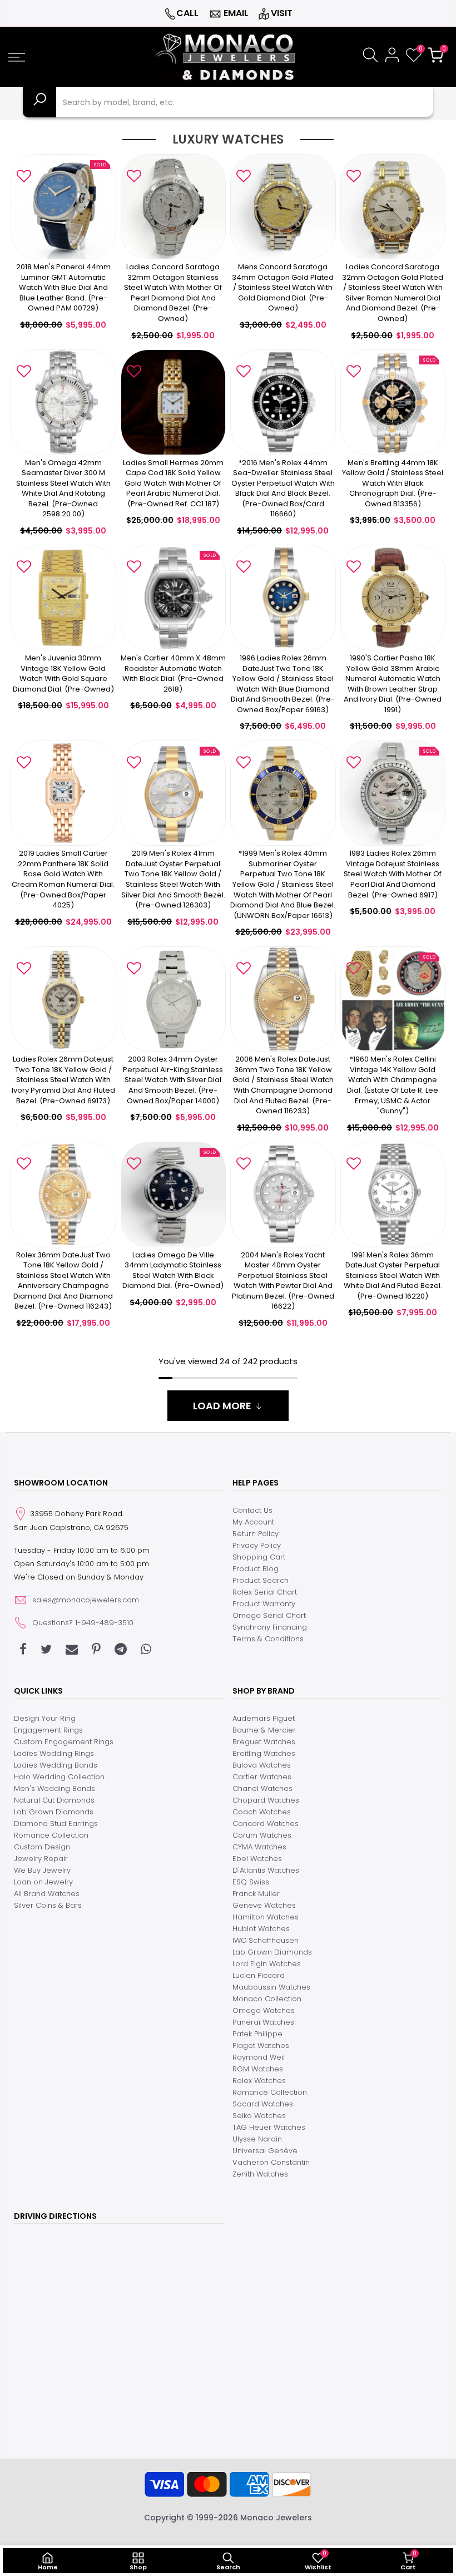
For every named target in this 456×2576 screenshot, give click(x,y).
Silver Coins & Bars (48, 1905)
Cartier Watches (262, 1777)
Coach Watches (262, 1812)
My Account (253, 1522)
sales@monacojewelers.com (86, 1600)
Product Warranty (264, 1604)
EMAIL (236, 13)
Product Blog (256, 1569)
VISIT (282, 13)
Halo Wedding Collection (59, 1777)
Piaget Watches (261, 2045)
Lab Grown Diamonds (54, 1812)
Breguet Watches (264, 1742)
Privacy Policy (257, 1545)
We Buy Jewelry (42, 1870)
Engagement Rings (48, 1730)
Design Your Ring (45, 1718)
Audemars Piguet (264, 1718)
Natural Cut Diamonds (54, 1800)
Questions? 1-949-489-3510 (83, 1623)
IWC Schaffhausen (266, 1940)
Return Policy (256, 1534)
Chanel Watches (262, 1788)
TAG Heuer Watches (269, 2127)
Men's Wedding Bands (54, 1788)
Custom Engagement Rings (64, 1742)
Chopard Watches (266, 1800)
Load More (222, 1406)
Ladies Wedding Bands (56, 1765)
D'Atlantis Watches (266, 1870)
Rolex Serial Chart (265, 1592)
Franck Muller (256, 1894)
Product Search (261, 1580)
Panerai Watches (263, 2022)
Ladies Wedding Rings (54, 1753)
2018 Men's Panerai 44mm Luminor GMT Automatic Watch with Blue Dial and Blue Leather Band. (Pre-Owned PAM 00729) (63, 287)
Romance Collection (51, 1835)
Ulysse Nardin (257, 2139)
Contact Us (252, 1510)
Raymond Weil (259, 2057)
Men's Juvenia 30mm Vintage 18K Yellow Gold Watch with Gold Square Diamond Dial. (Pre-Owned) (63, 673)
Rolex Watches (259, 2081)
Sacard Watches (263, 2104)
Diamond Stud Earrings (56, 1824)
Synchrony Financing (270, 1627)
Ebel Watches (257, 1859)
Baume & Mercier (264, 1730)
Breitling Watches (264, 1753)
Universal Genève (265, 2151)
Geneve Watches (264, 1905)
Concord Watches (266, 1824)
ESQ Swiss (251, 1882)
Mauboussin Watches (271, 1987)
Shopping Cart (259, 1557)
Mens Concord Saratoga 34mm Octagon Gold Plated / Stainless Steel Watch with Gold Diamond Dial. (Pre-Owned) (283, 287)
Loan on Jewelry (43, 1882)
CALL (187, 13)
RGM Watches (258, 2069)
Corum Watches (262, 1835)
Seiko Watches (259, 2116)
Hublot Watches (261, 1929)
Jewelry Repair (41, 1859)
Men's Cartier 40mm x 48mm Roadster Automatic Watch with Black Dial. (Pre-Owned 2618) (173, 673)
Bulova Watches (262, 1765)
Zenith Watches (260, 2174)
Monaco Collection (267, 1999)
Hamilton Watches (266, 1917)
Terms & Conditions (268, 1639)
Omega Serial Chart (269, 1615)
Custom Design (42, 1847)
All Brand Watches (47, 1894)
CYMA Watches (259, 1847)
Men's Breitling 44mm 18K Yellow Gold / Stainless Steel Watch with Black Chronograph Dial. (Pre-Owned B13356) (393, 483)
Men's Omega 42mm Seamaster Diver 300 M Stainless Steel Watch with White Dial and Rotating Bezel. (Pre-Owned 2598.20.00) (63, 488)
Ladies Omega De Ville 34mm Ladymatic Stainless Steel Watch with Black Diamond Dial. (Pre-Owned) (173, 1270)
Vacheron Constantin (271, 2162)
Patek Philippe (257, 2034)
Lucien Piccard (259, 1975)
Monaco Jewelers (276, 2518)
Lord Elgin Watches (267, 1964)
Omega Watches (264, 2010)
